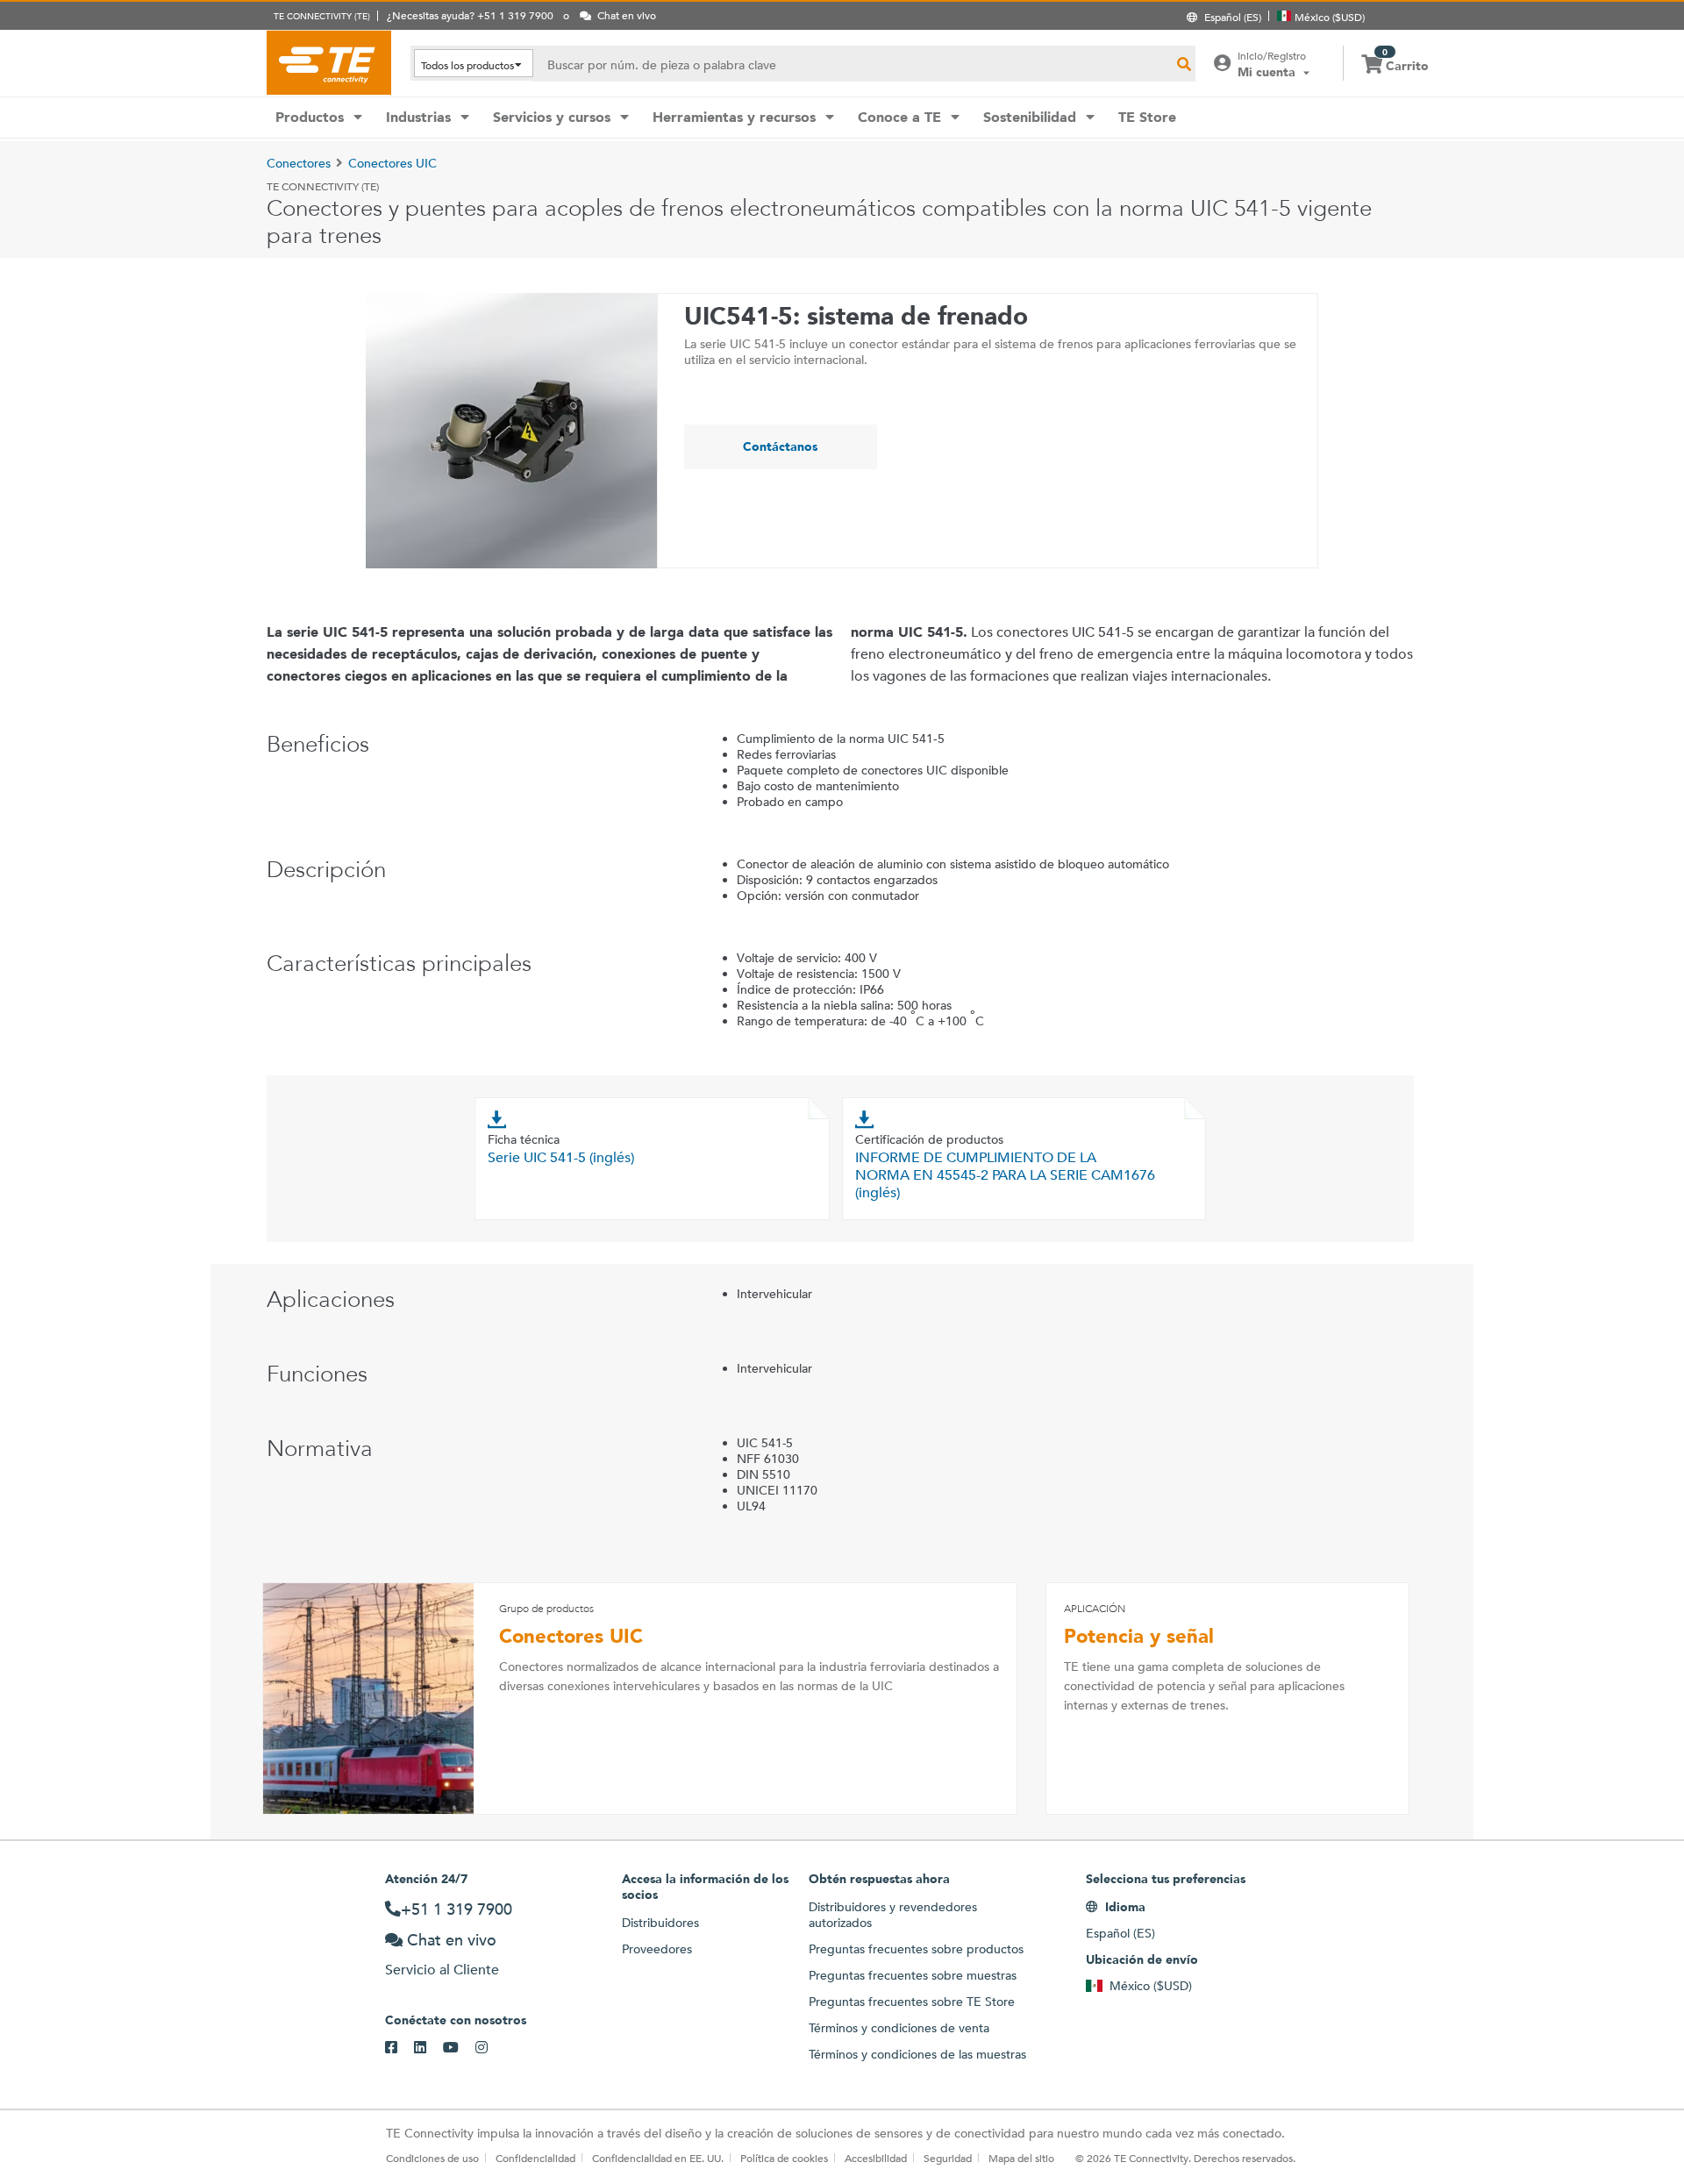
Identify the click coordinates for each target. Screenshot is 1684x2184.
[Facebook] (400, 2048)
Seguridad (948, 2158)
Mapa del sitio (1021, 2158)
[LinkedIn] (428, 2048)
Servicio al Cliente (442, 1970)
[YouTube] (459, 2048)
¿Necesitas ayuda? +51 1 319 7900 (470, 15)
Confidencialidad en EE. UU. (658, 2158)
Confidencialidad (535, 2158)
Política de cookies (784, 2158)
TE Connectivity (329, 62)
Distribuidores (660, 1923)
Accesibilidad (876, 2158)
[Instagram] (490, 2048)
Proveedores (657, 1949)
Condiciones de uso (432, 2158)
